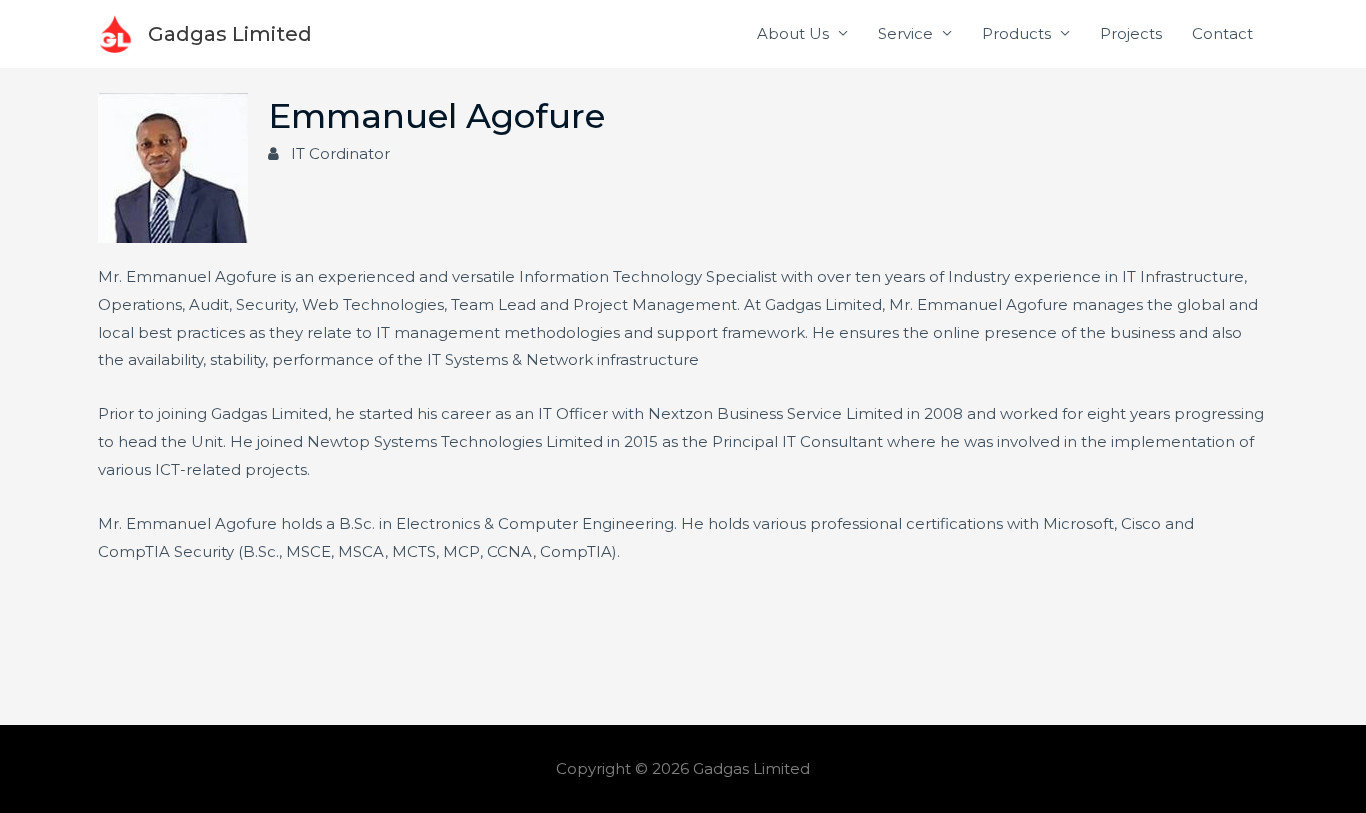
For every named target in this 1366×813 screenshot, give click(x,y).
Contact (1222, 33)
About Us (793, 33)
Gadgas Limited (230, 34)
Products (1016, 33)
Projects (1131, 33)
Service (905, 33)
